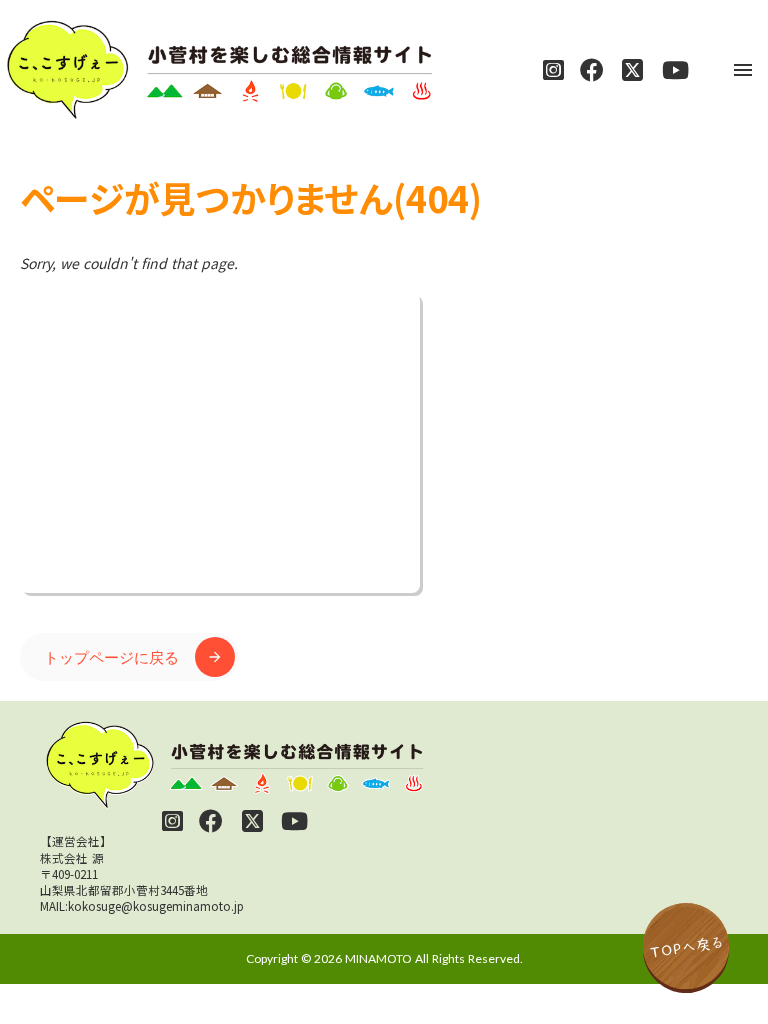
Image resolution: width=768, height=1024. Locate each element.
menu (743, 70)
